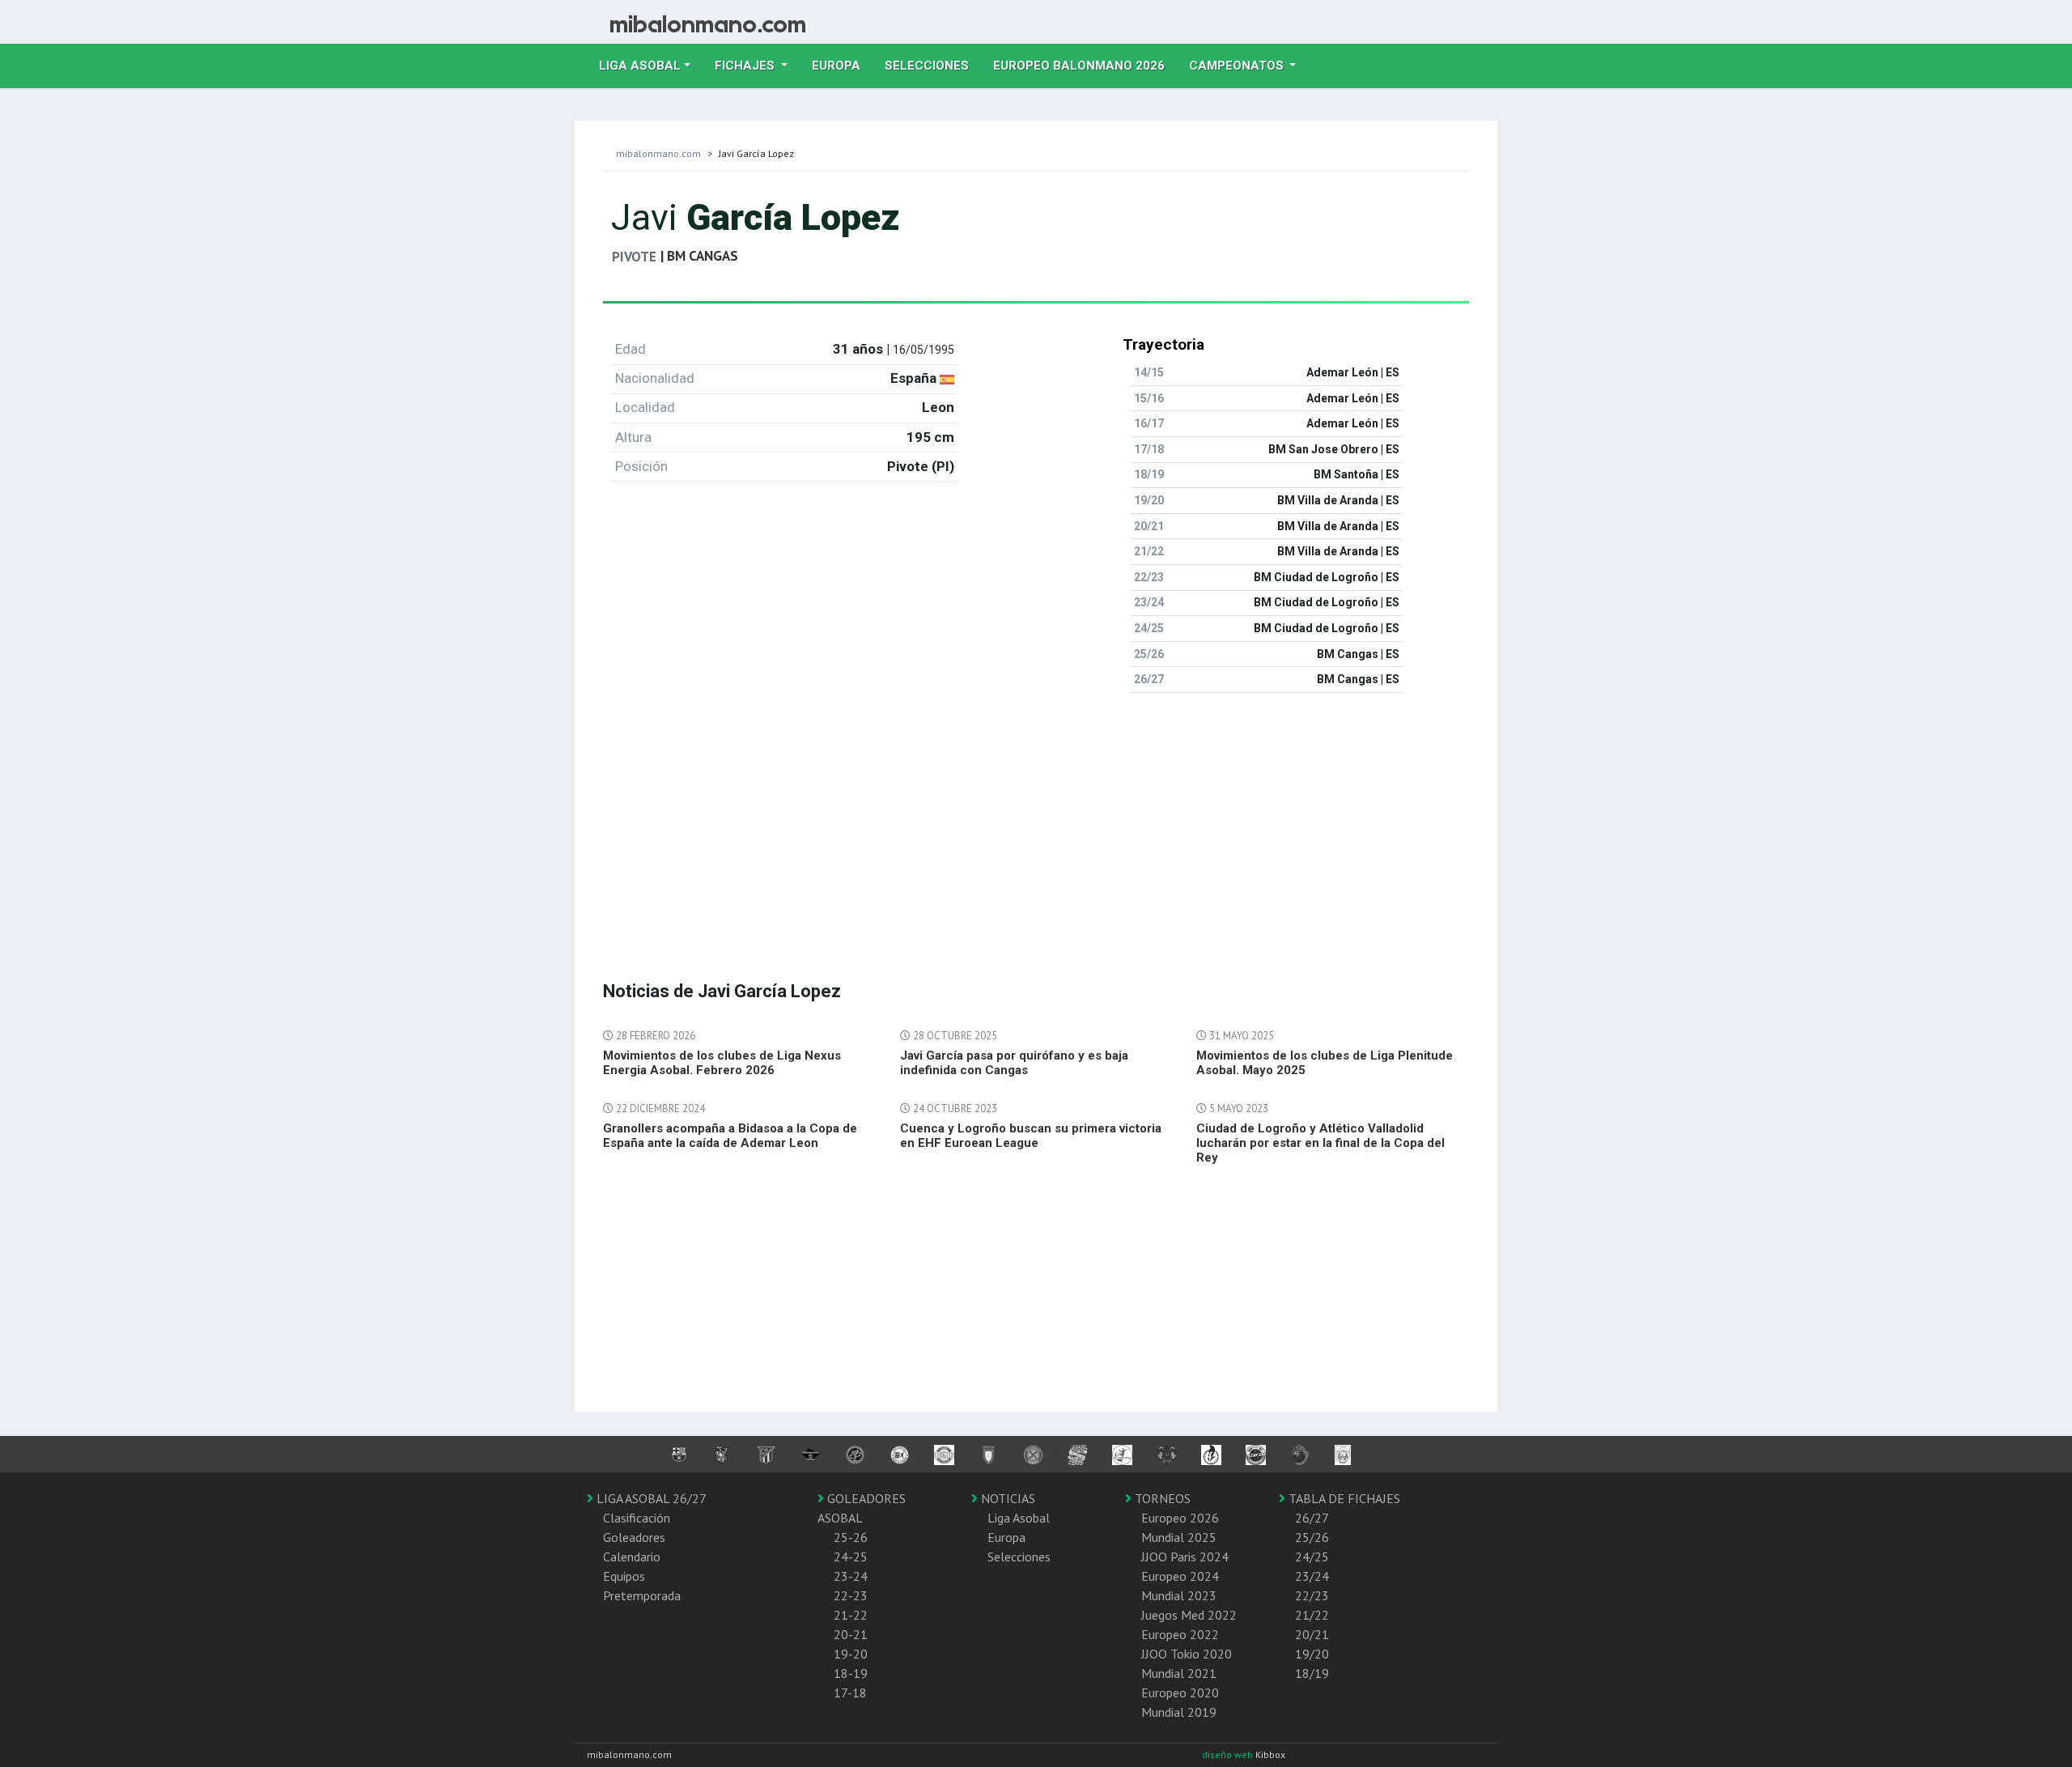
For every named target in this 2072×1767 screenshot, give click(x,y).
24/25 (1312, 1557)
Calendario (632, 1557)
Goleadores (634, 1537)
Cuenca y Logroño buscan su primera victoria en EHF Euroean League (1031, 1136)
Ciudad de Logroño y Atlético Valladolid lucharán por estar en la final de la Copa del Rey (1320, 1143)
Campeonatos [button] (1238, 66)
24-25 (851, 1557)
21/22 (1312, 1615)
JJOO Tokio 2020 (1187, 1654)
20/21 (1312, 1634)
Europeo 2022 (1180, 1634)
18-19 (851, 1673)
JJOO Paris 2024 (1185, 1557)
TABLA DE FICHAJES (1343, 1498)
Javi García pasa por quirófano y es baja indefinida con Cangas (1014, 1063)
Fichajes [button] (746, 66)
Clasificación (637, 1518)
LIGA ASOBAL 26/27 (650, 1498)
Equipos (624, 1576)
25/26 (1312, 1537)
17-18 (850, 1693)
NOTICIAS (1006, 1498)
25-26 (851, 1537)
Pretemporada (642, 1595)
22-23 (851, 1595)
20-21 (851, 1634)
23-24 (851, 1576)
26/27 (1312, 1518)
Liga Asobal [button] (640, 66)
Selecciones (933, 65)
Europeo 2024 (1180, 1576)
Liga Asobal (1019, 1518)
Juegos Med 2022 (1189, 1615)
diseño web (1229, 1754)
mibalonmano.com (658, 153)
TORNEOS (1161, 1498)
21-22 (851, 1615)
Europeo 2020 (1180, 1693)
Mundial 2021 (1179, 1673)
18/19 (1312, 1673)
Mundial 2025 (1179, 1537)
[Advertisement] (1036, 819)
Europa (842, 65)
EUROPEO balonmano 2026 (1085, 65)
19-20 (851, 1654)
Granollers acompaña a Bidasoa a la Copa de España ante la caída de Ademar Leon (730, 1136)
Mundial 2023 (1179, 1595)
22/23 (1312, 1595)
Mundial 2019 (1179, 1712)
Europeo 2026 (1180, 1518)
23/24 (1312, 1576)
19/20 (1312, 1654)
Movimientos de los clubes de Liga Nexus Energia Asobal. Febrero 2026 (722, 1063)
